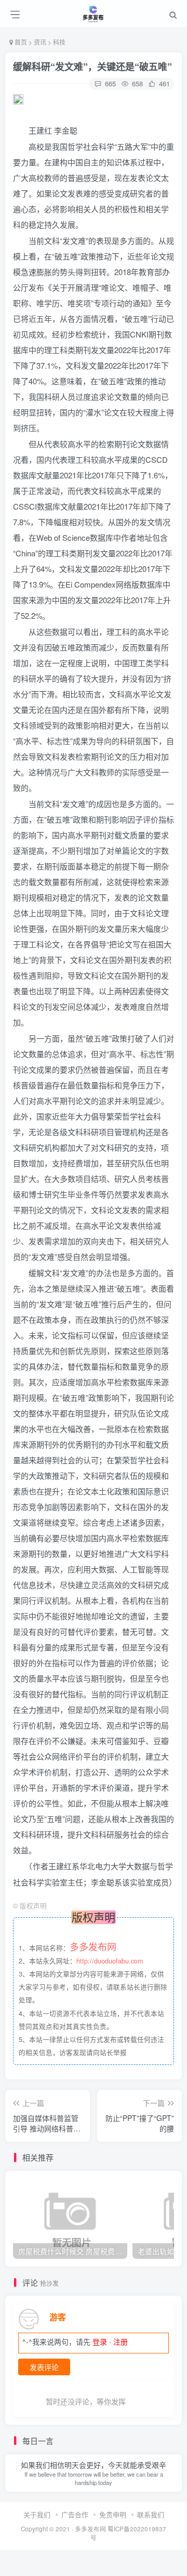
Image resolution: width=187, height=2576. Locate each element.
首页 (21, 42)
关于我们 (37, 2514)
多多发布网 (90, 2529)
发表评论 (44, 2367)
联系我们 (151, 2514)
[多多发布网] (94, 12)
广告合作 (75, 2514)
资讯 (40, 42)
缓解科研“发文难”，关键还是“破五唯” (92, 67)
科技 (59, 42)
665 (109, 83)
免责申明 (113, 2514)
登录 (100, 2341)
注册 (121, 2341)
